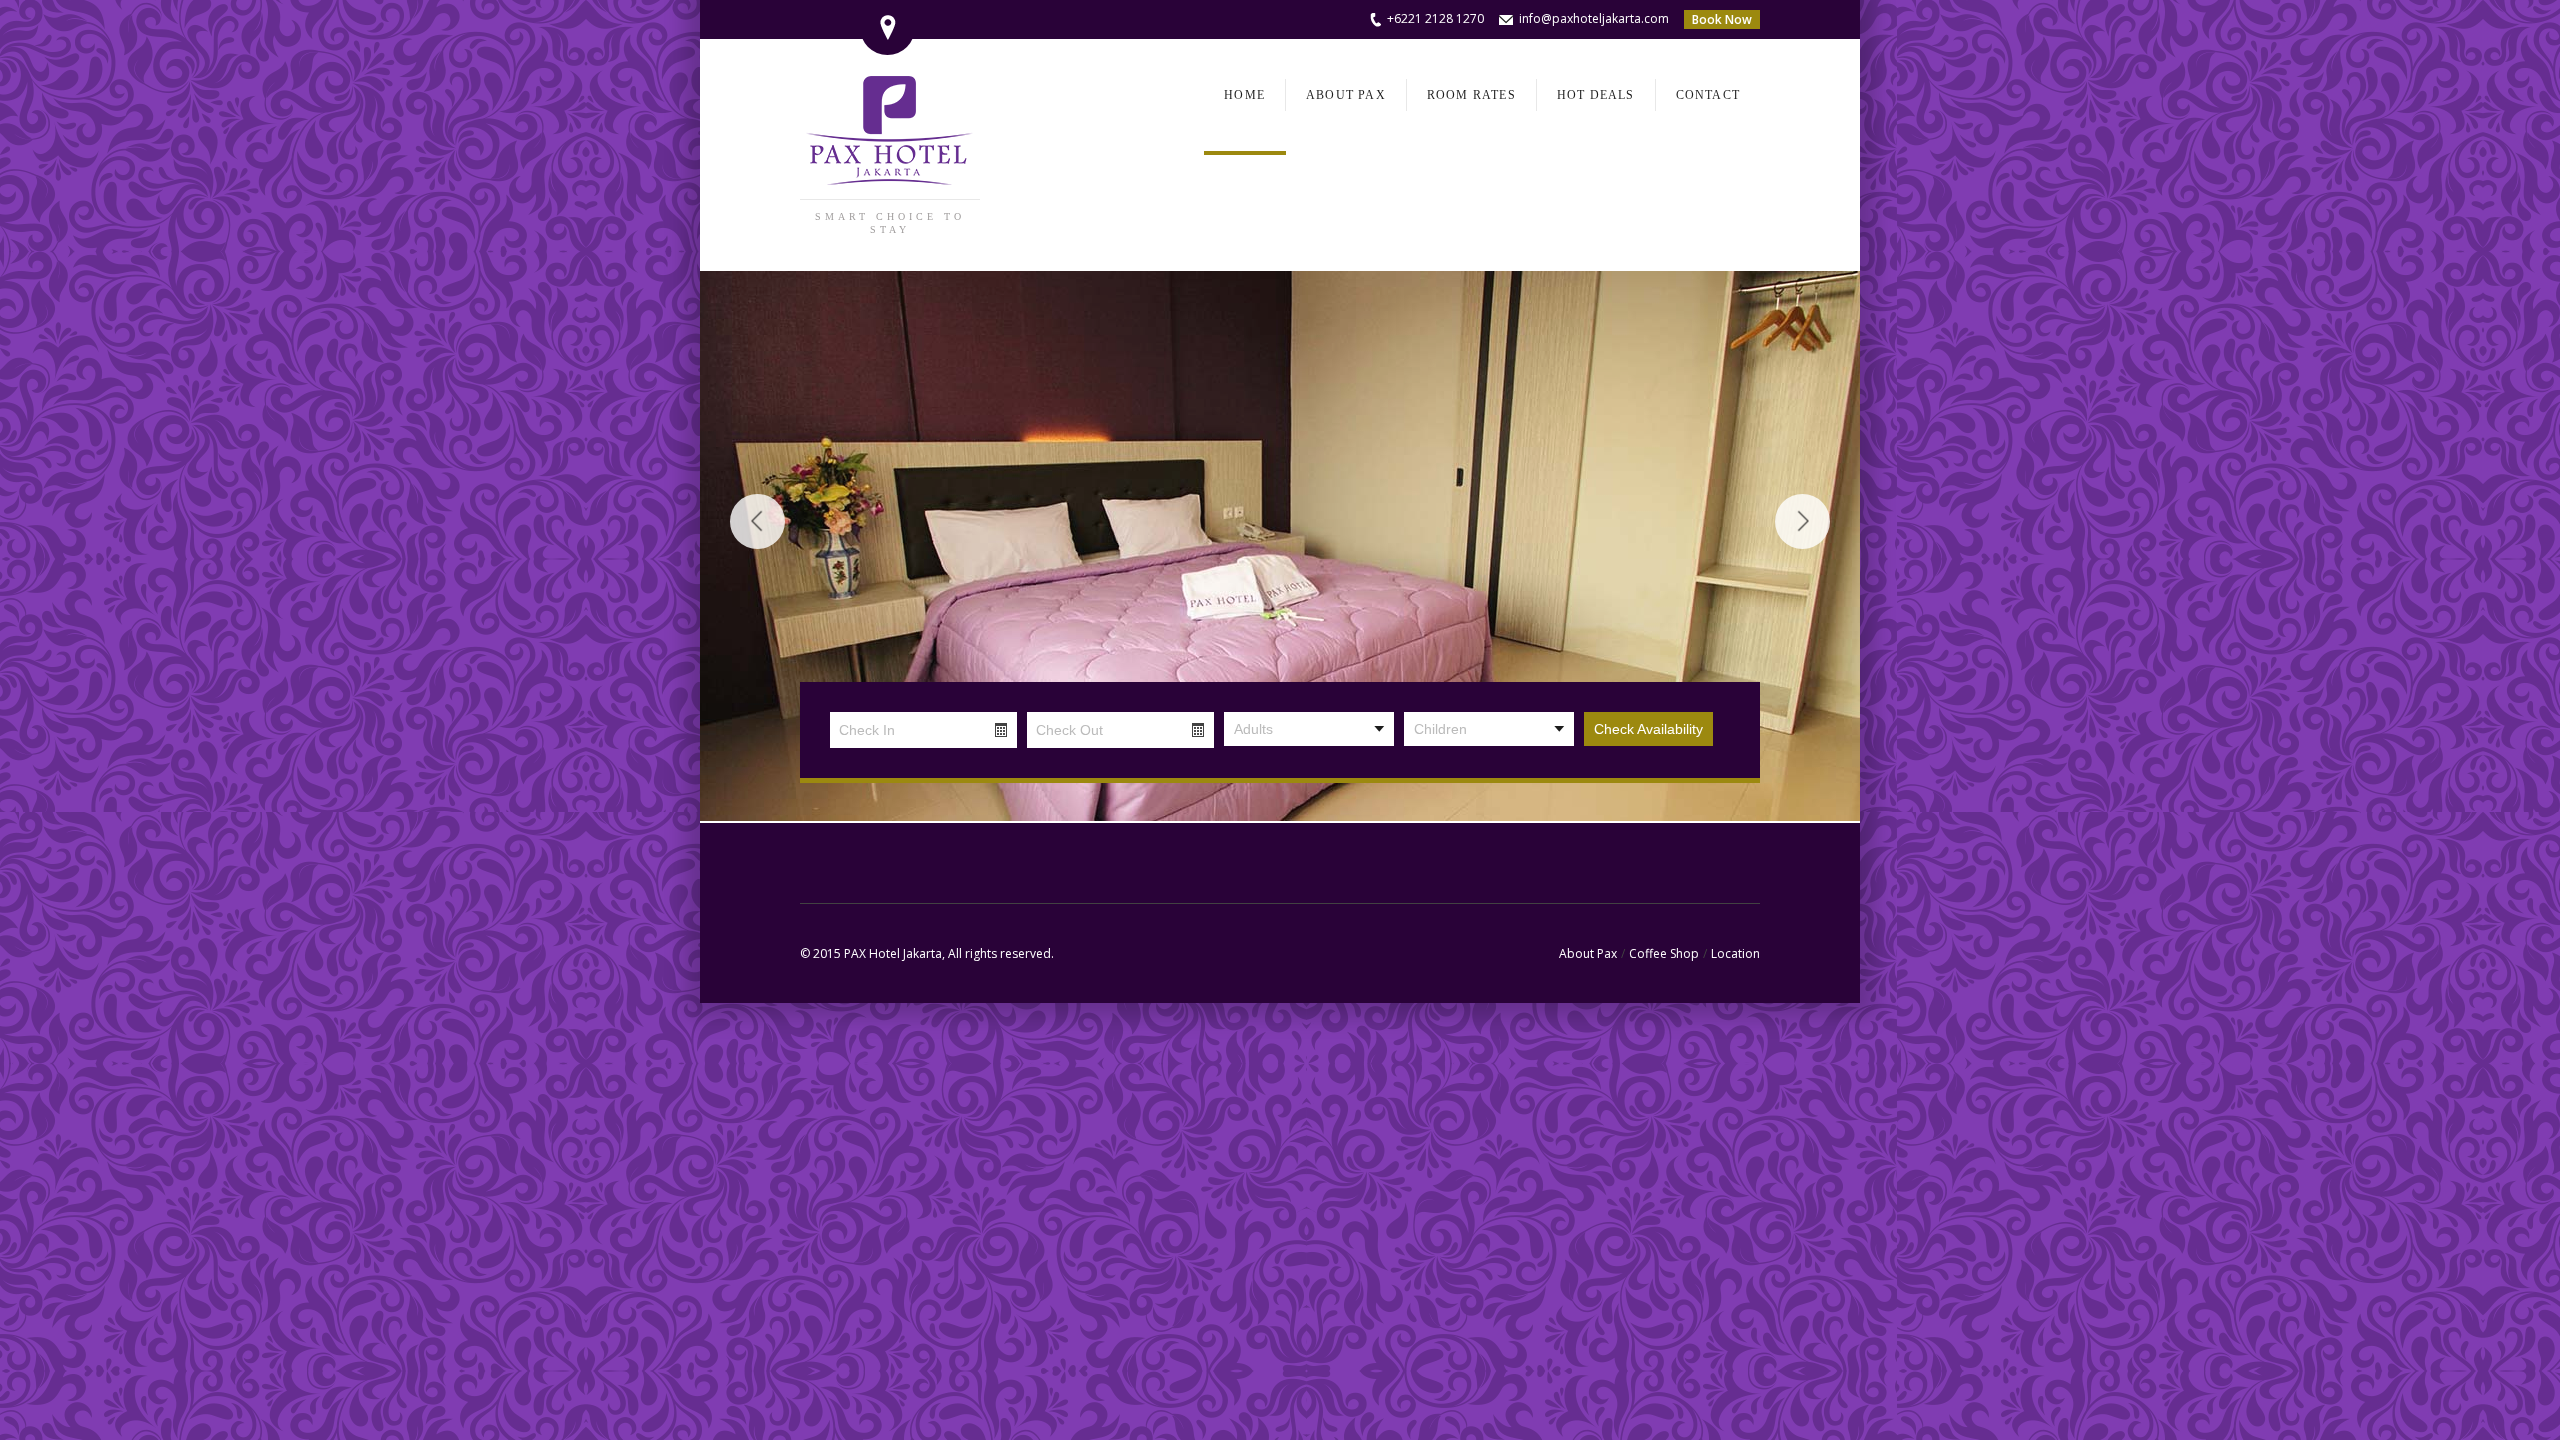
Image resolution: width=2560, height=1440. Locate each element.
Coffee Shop (1664, 953)
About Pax (1588, 953)
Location (1735, 953)
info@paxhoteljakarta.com (1594, 18)
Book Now (1722, 19)
